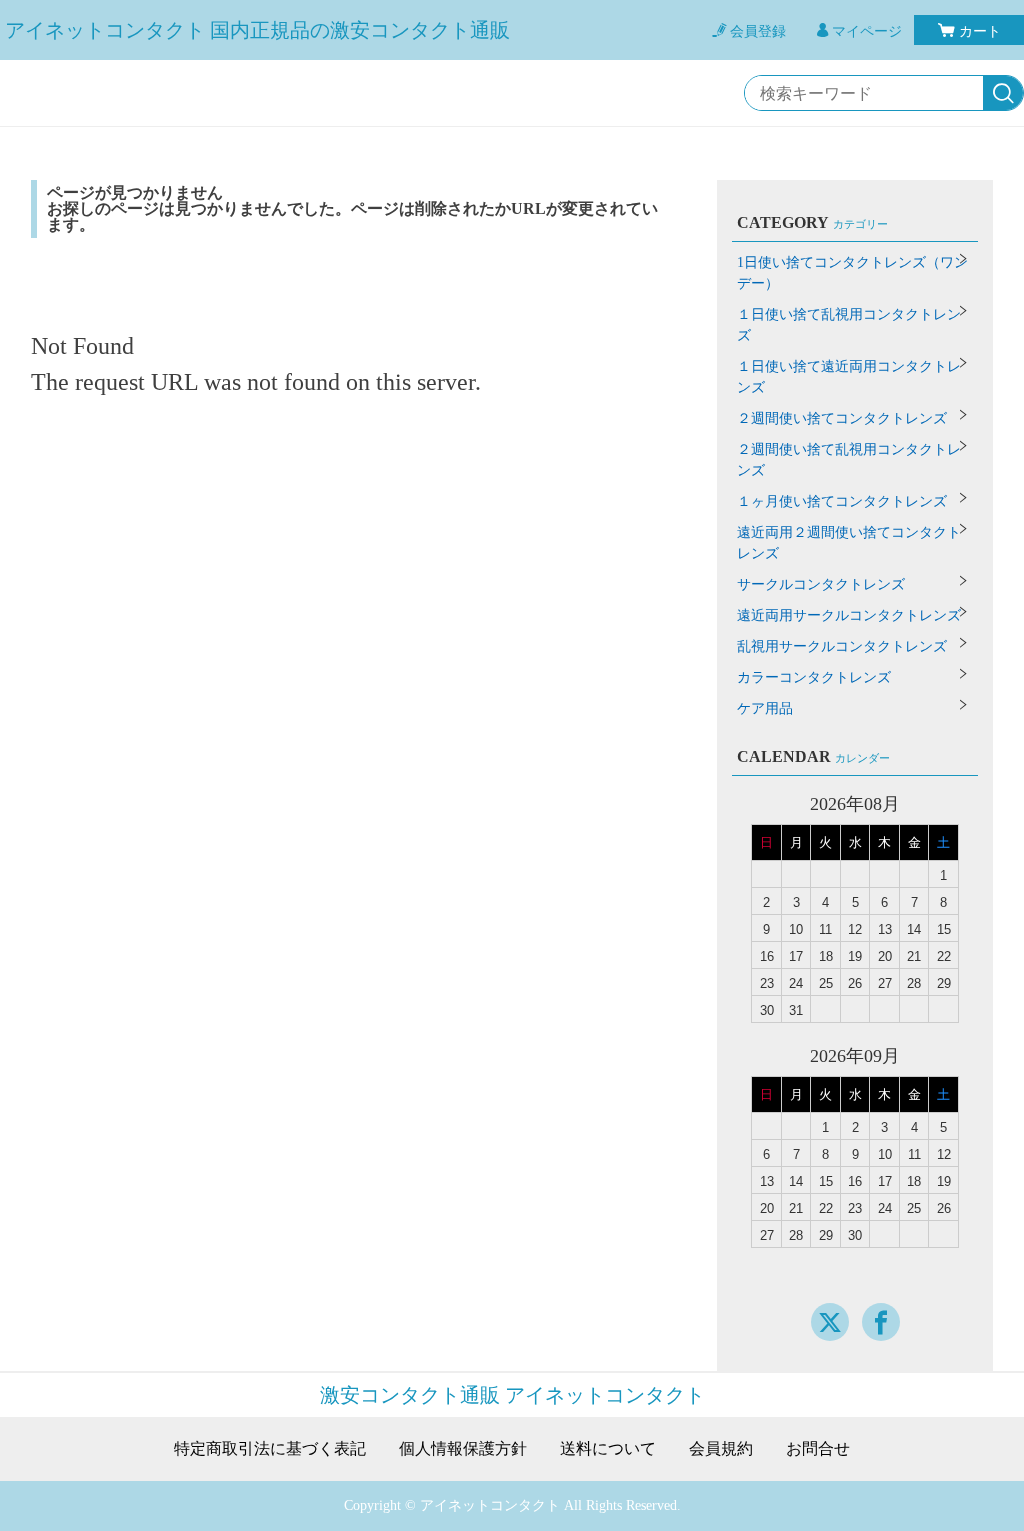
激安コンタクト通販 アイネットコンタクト (512, 1395)
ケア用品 (765, 708)
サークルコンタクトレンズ (821, 584)
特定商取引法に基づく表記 (270, 1449)
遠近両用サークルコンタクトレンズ (849, 615)
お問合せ (818, 1449)
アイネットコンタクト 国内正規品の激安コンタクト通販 (257, 30)
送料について (608, 1449)
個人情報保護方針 (463, 1449)
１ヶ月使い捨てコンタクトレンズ (842, 501)
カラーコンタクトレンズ (814, 677)
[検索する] (1003, 94)
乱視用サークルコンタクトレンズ (842, 646)
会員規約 (721, 1449)
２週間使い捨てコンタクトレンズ (842, 418)
